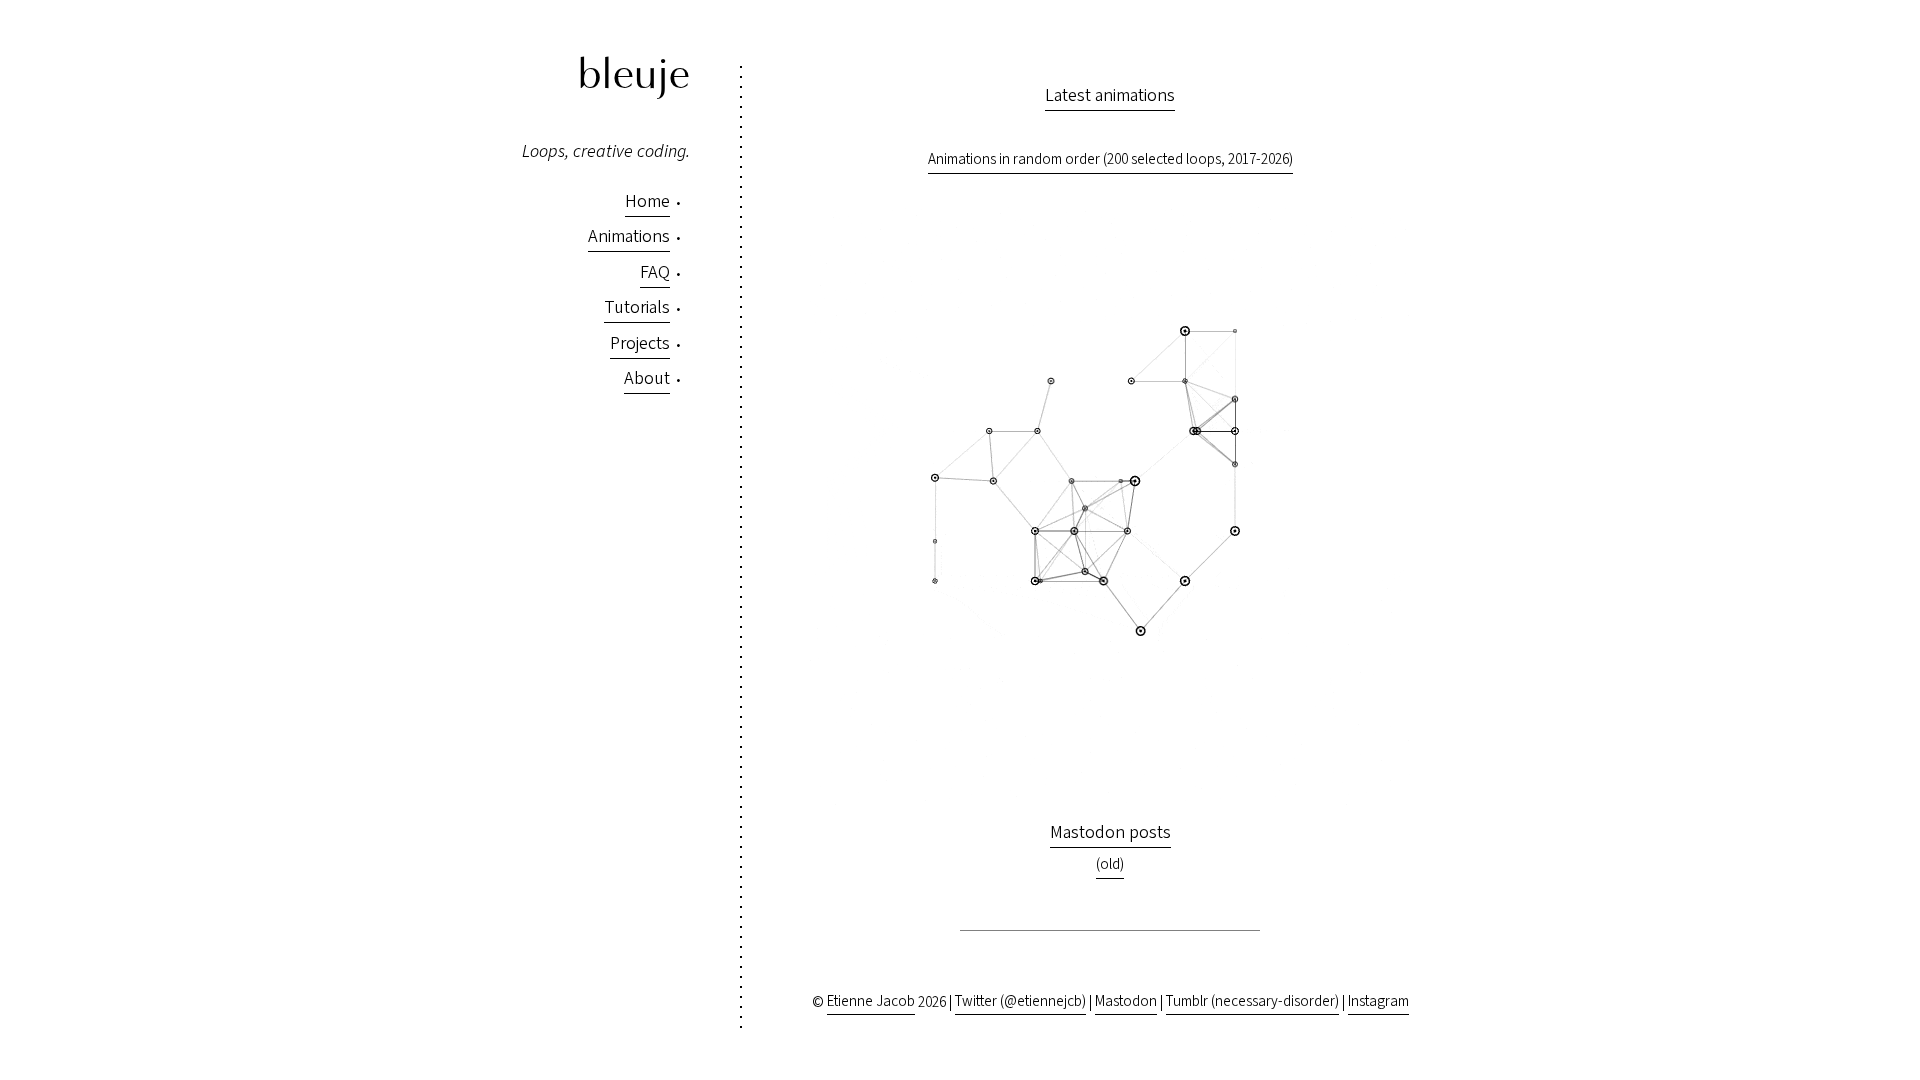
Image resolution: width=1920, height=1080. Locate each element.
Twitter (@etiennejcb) (1020, 1001)
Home (647, 201)
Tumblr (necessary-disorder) (1252, 1001)
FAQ (655, 272)
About (647, 378)
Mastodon (1126, 1001)
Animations (629, 236)
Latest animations (1110, 95)
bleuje (634, 75)
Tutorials (637, 307)
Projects (640, 343)
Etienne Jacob (871, 1001)
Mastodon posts (1110, 832)
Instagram (1378, 1001)
